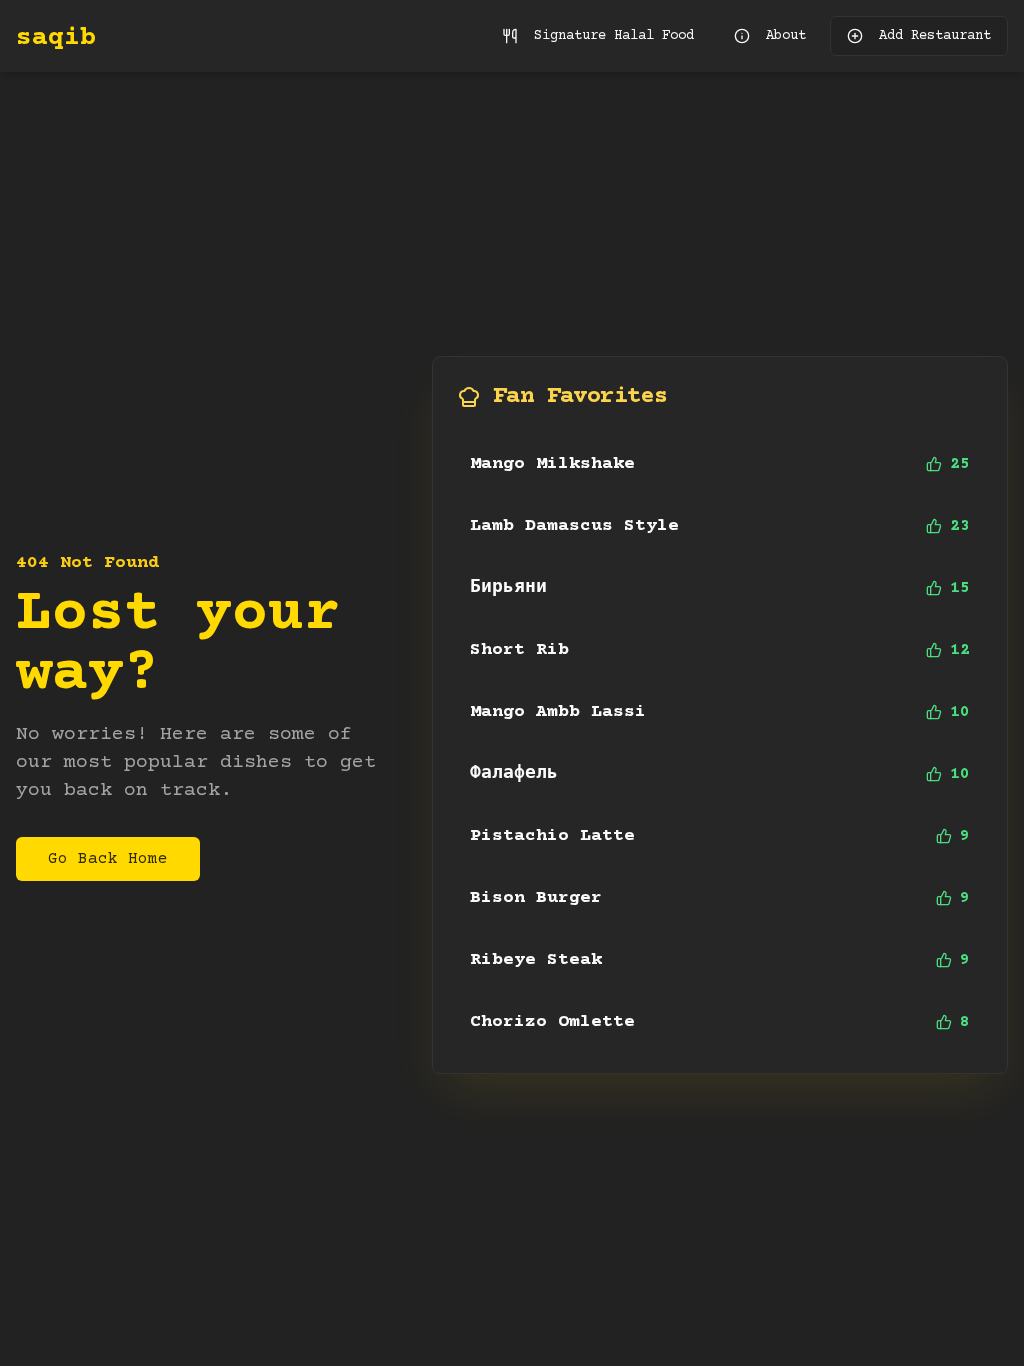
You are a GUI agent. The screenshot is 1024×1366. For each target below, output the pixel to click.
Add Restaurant (935, 36)
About (786, 36)
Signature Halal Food (614, 36)
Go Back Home (108, 859)
